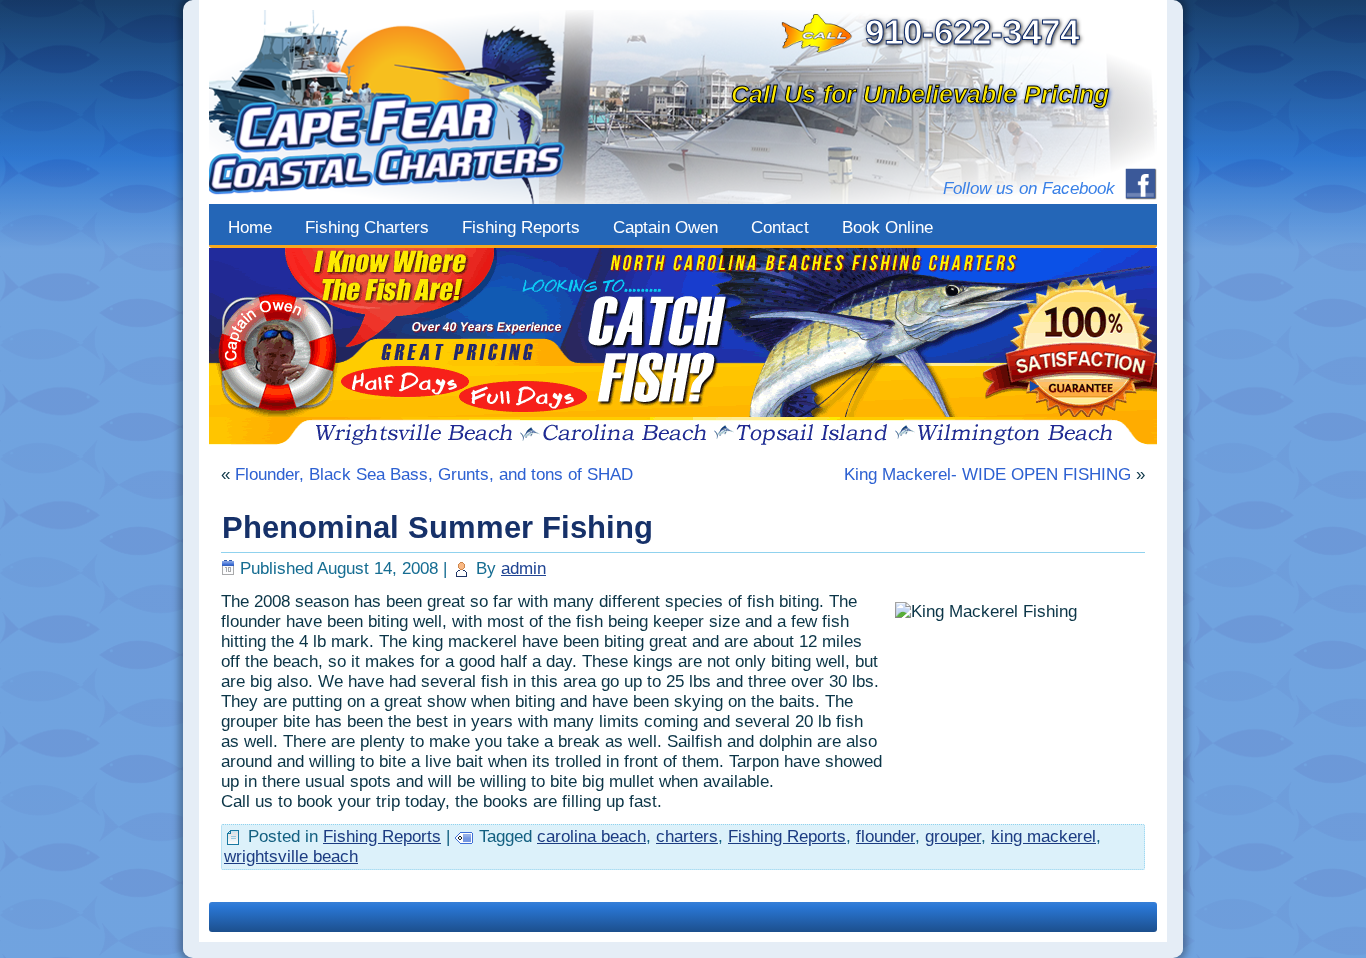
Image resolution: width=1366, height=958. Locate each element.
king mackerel (1043, 836)
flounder (885, 836)
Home (250, 227)
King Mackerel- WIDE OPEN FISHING (987, 474)
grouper (953, 836)
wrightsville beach (291, 856)
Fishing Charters (367, 227)
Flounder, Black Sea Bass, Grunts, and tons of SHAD (434, 474)
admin (523, 568)
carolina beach (591, 836)
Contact (780, 227)
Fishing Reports (521, 227)
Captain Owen (665, 227)
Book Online (887, 227)
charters (687, 836)
